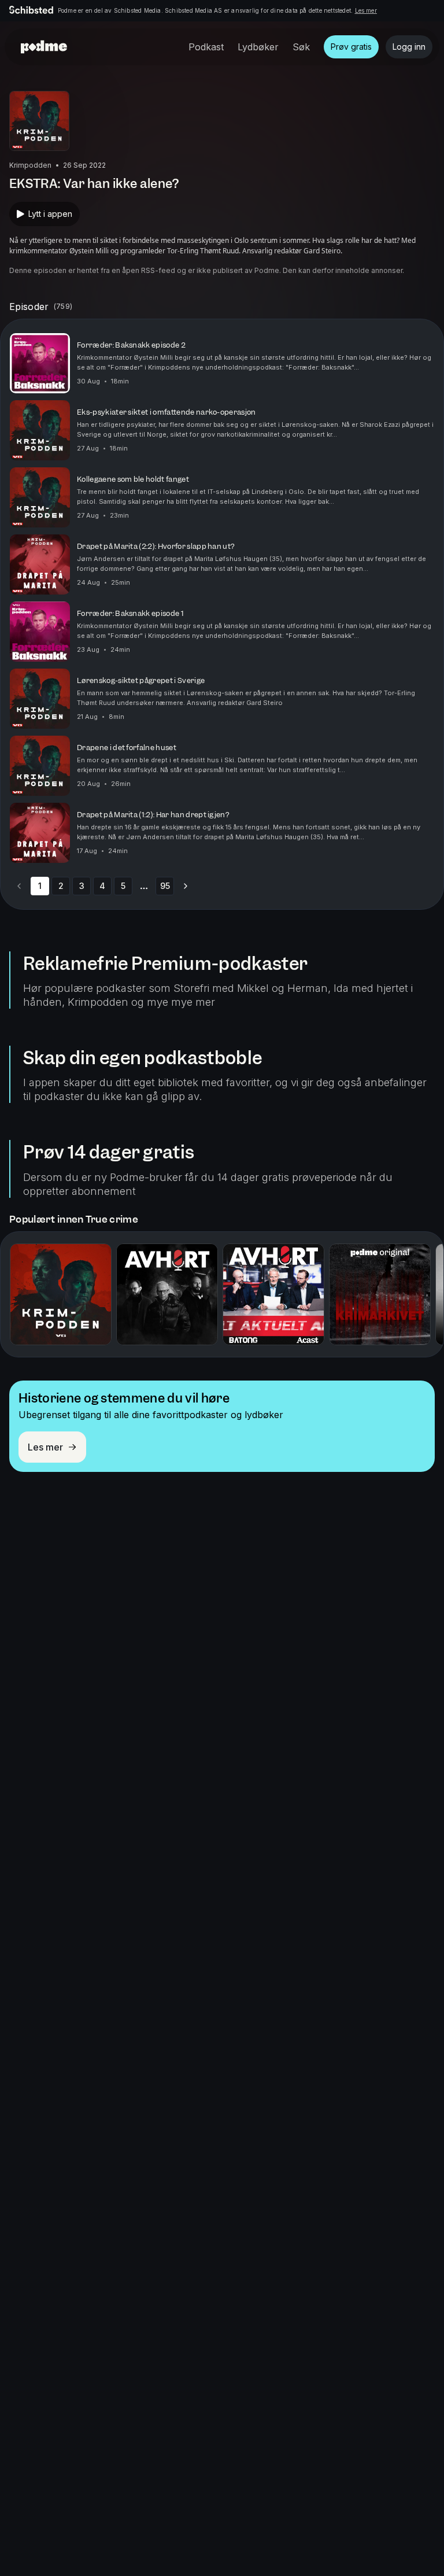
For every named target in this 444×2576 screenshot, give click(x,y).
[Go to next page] (186, 886)
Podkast (206, 47)
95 (165, 886)
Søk (301, 47)
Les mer (366, 10)
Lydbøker (258, 47)
